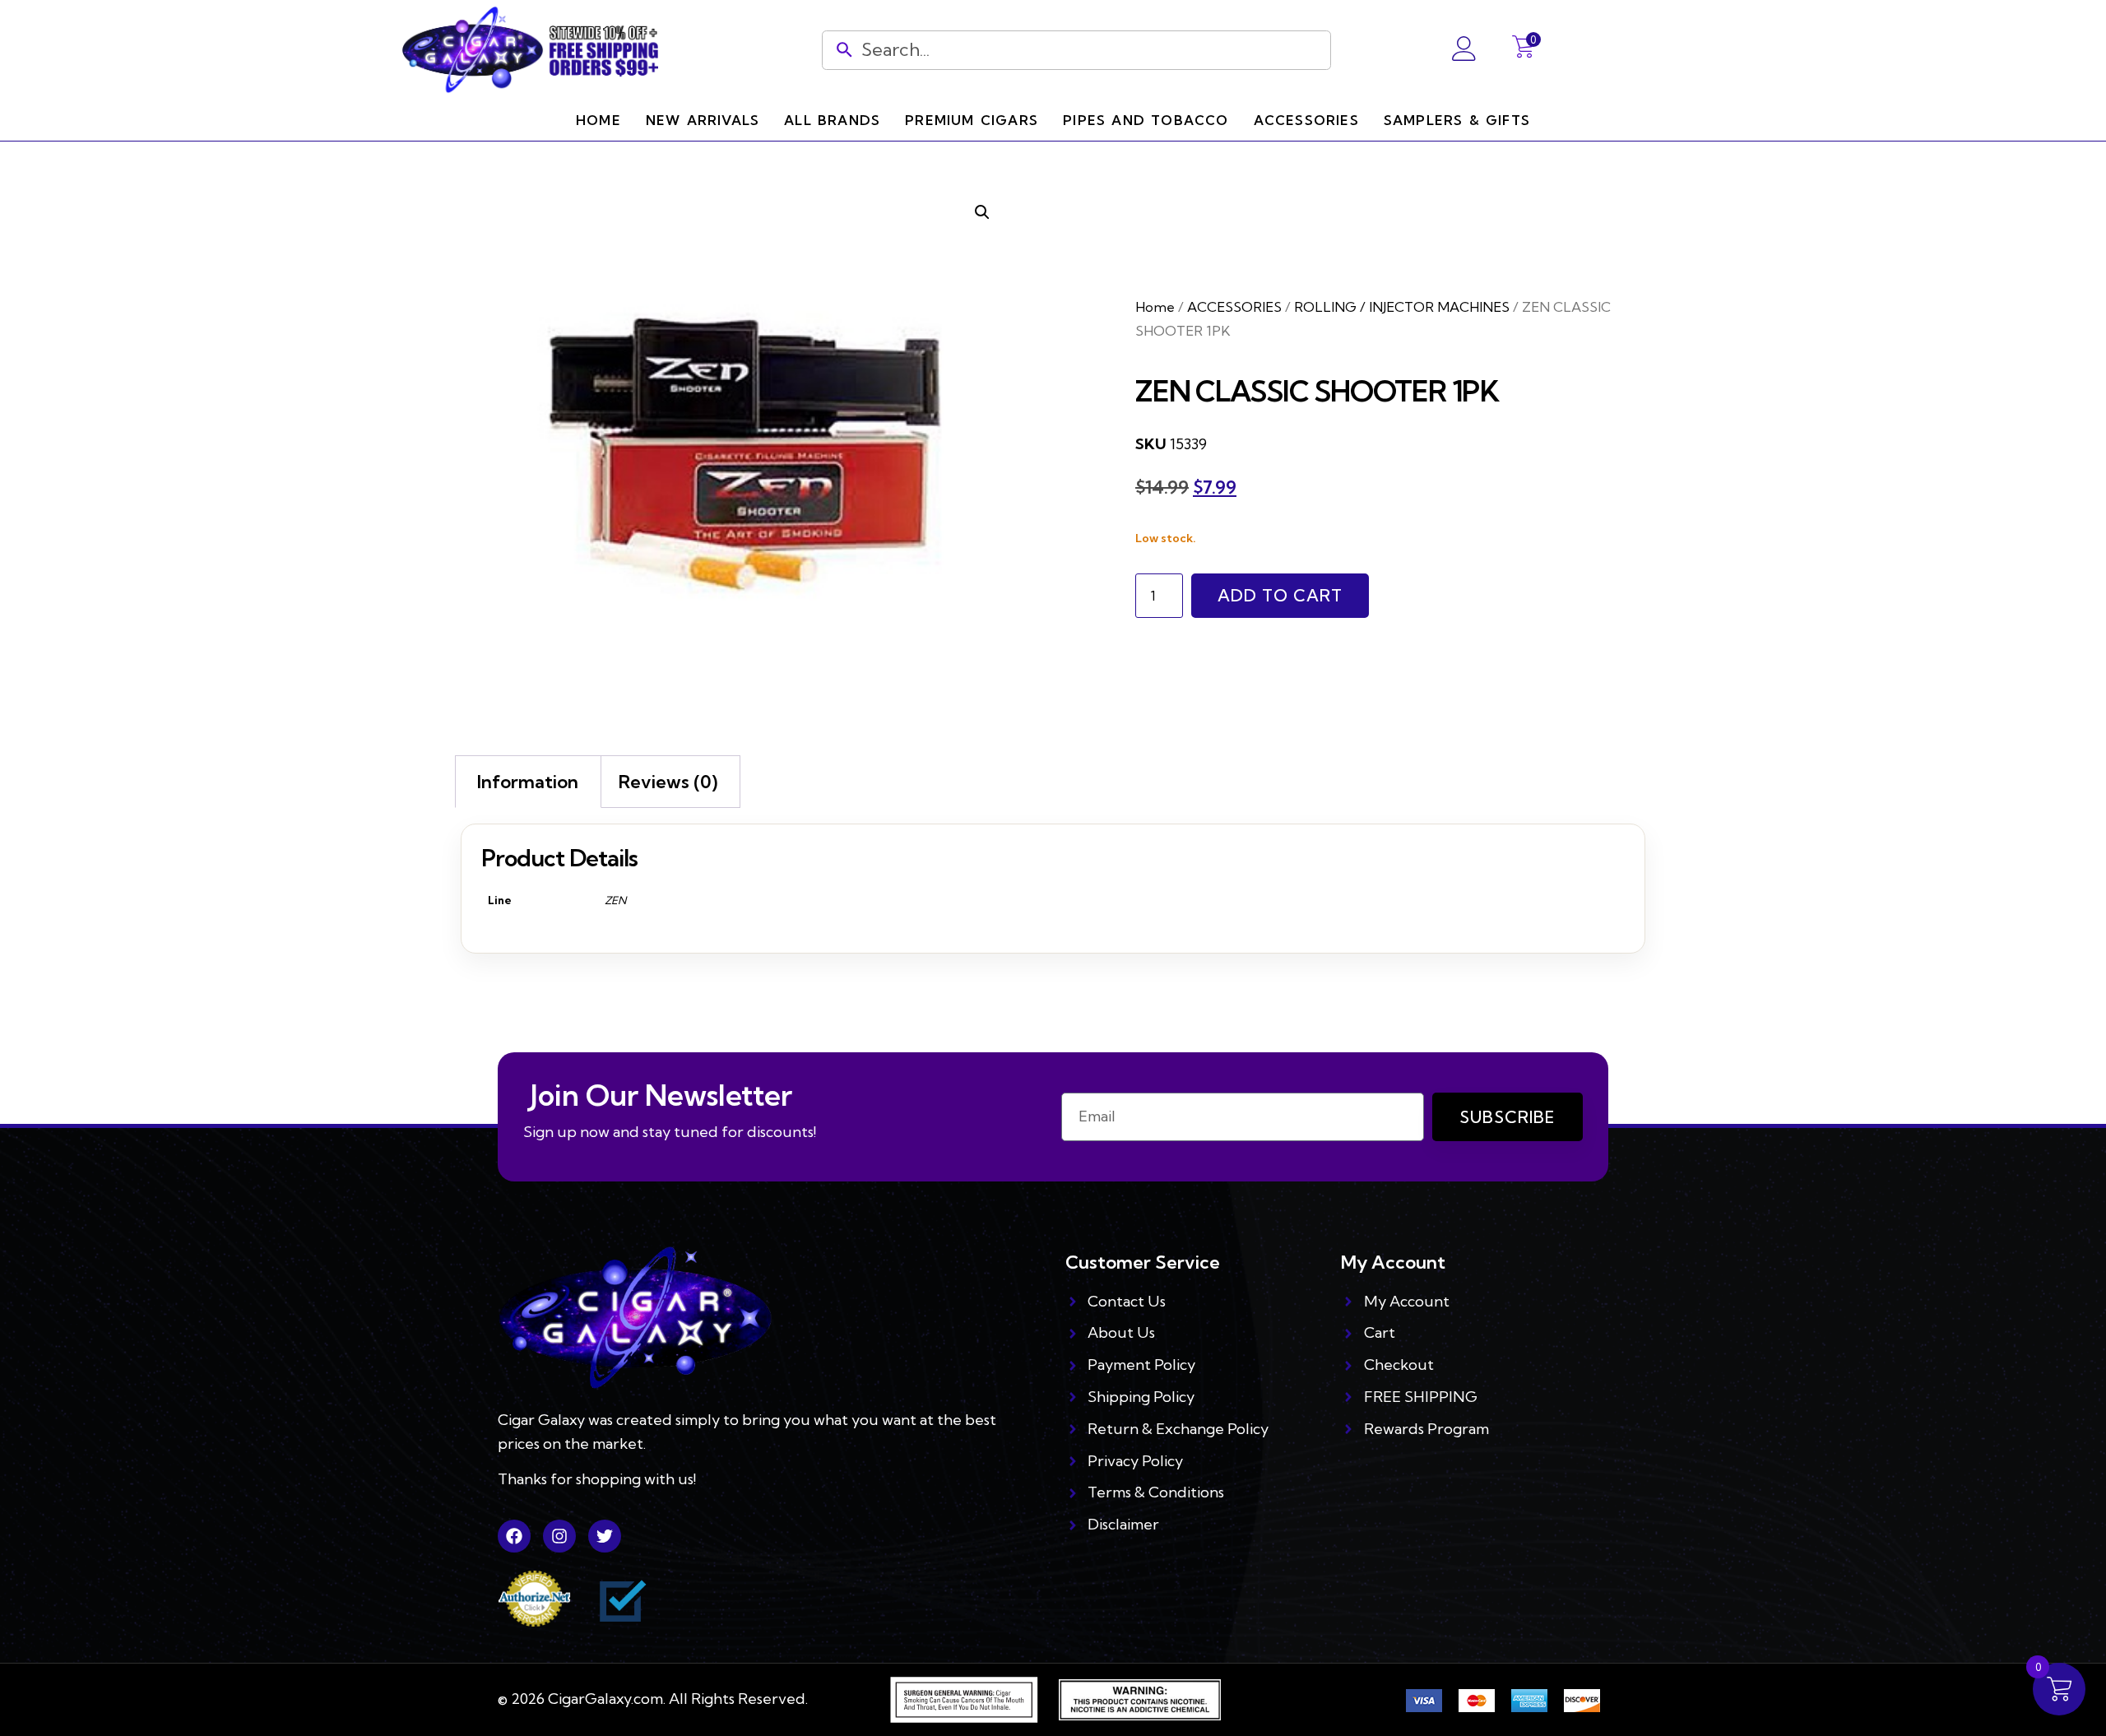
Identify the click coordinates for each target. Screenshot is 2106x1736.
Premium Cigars (972, 120)
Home (598, 120)
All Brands (832, 120)
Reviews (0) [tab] (668, 782)
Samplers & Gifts (1457, 120)
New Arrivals (703, 120)
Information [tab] (528, 782)
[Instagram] (559, 1536)
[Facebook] (514, 1536)
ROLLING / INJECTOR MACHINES (1402, 307)
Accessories (1306, 120)
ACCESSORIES (1234, 307)
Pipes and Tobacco (1146, 120)
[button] (982, 212)
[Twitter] (605, 1536)
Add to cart (1280, 595)
